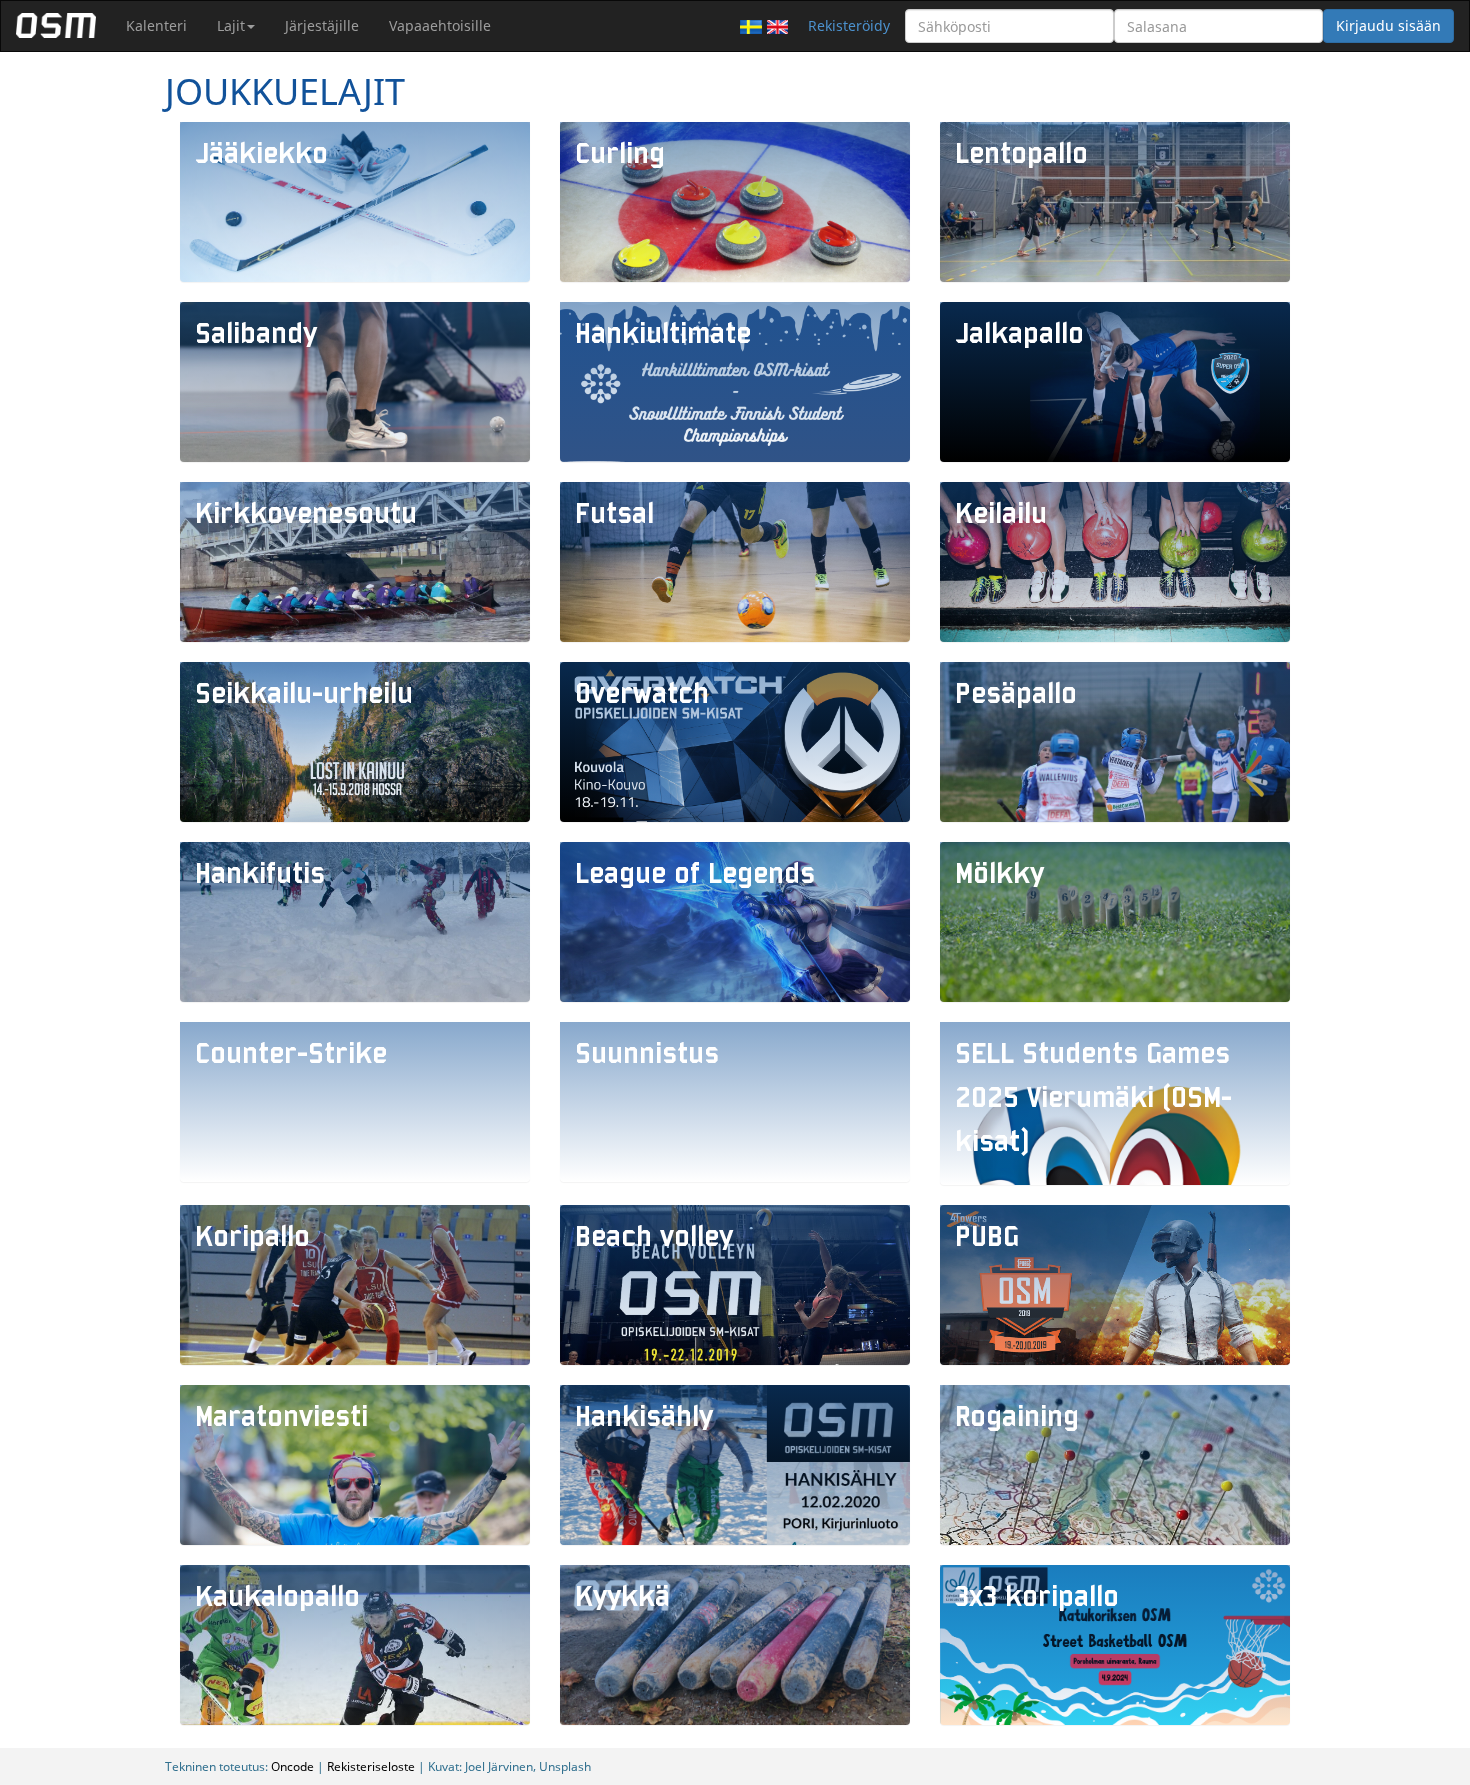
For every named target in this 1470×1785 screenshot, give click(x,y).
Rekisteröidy (849, 25)
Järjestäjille (322, 25)
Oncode (292, 1766)
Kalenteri (156, 25)
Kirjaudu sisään (1388, 25)
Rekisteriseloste (371, 1766)
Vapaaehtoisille (440, 25)
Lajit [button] (231, 25)
